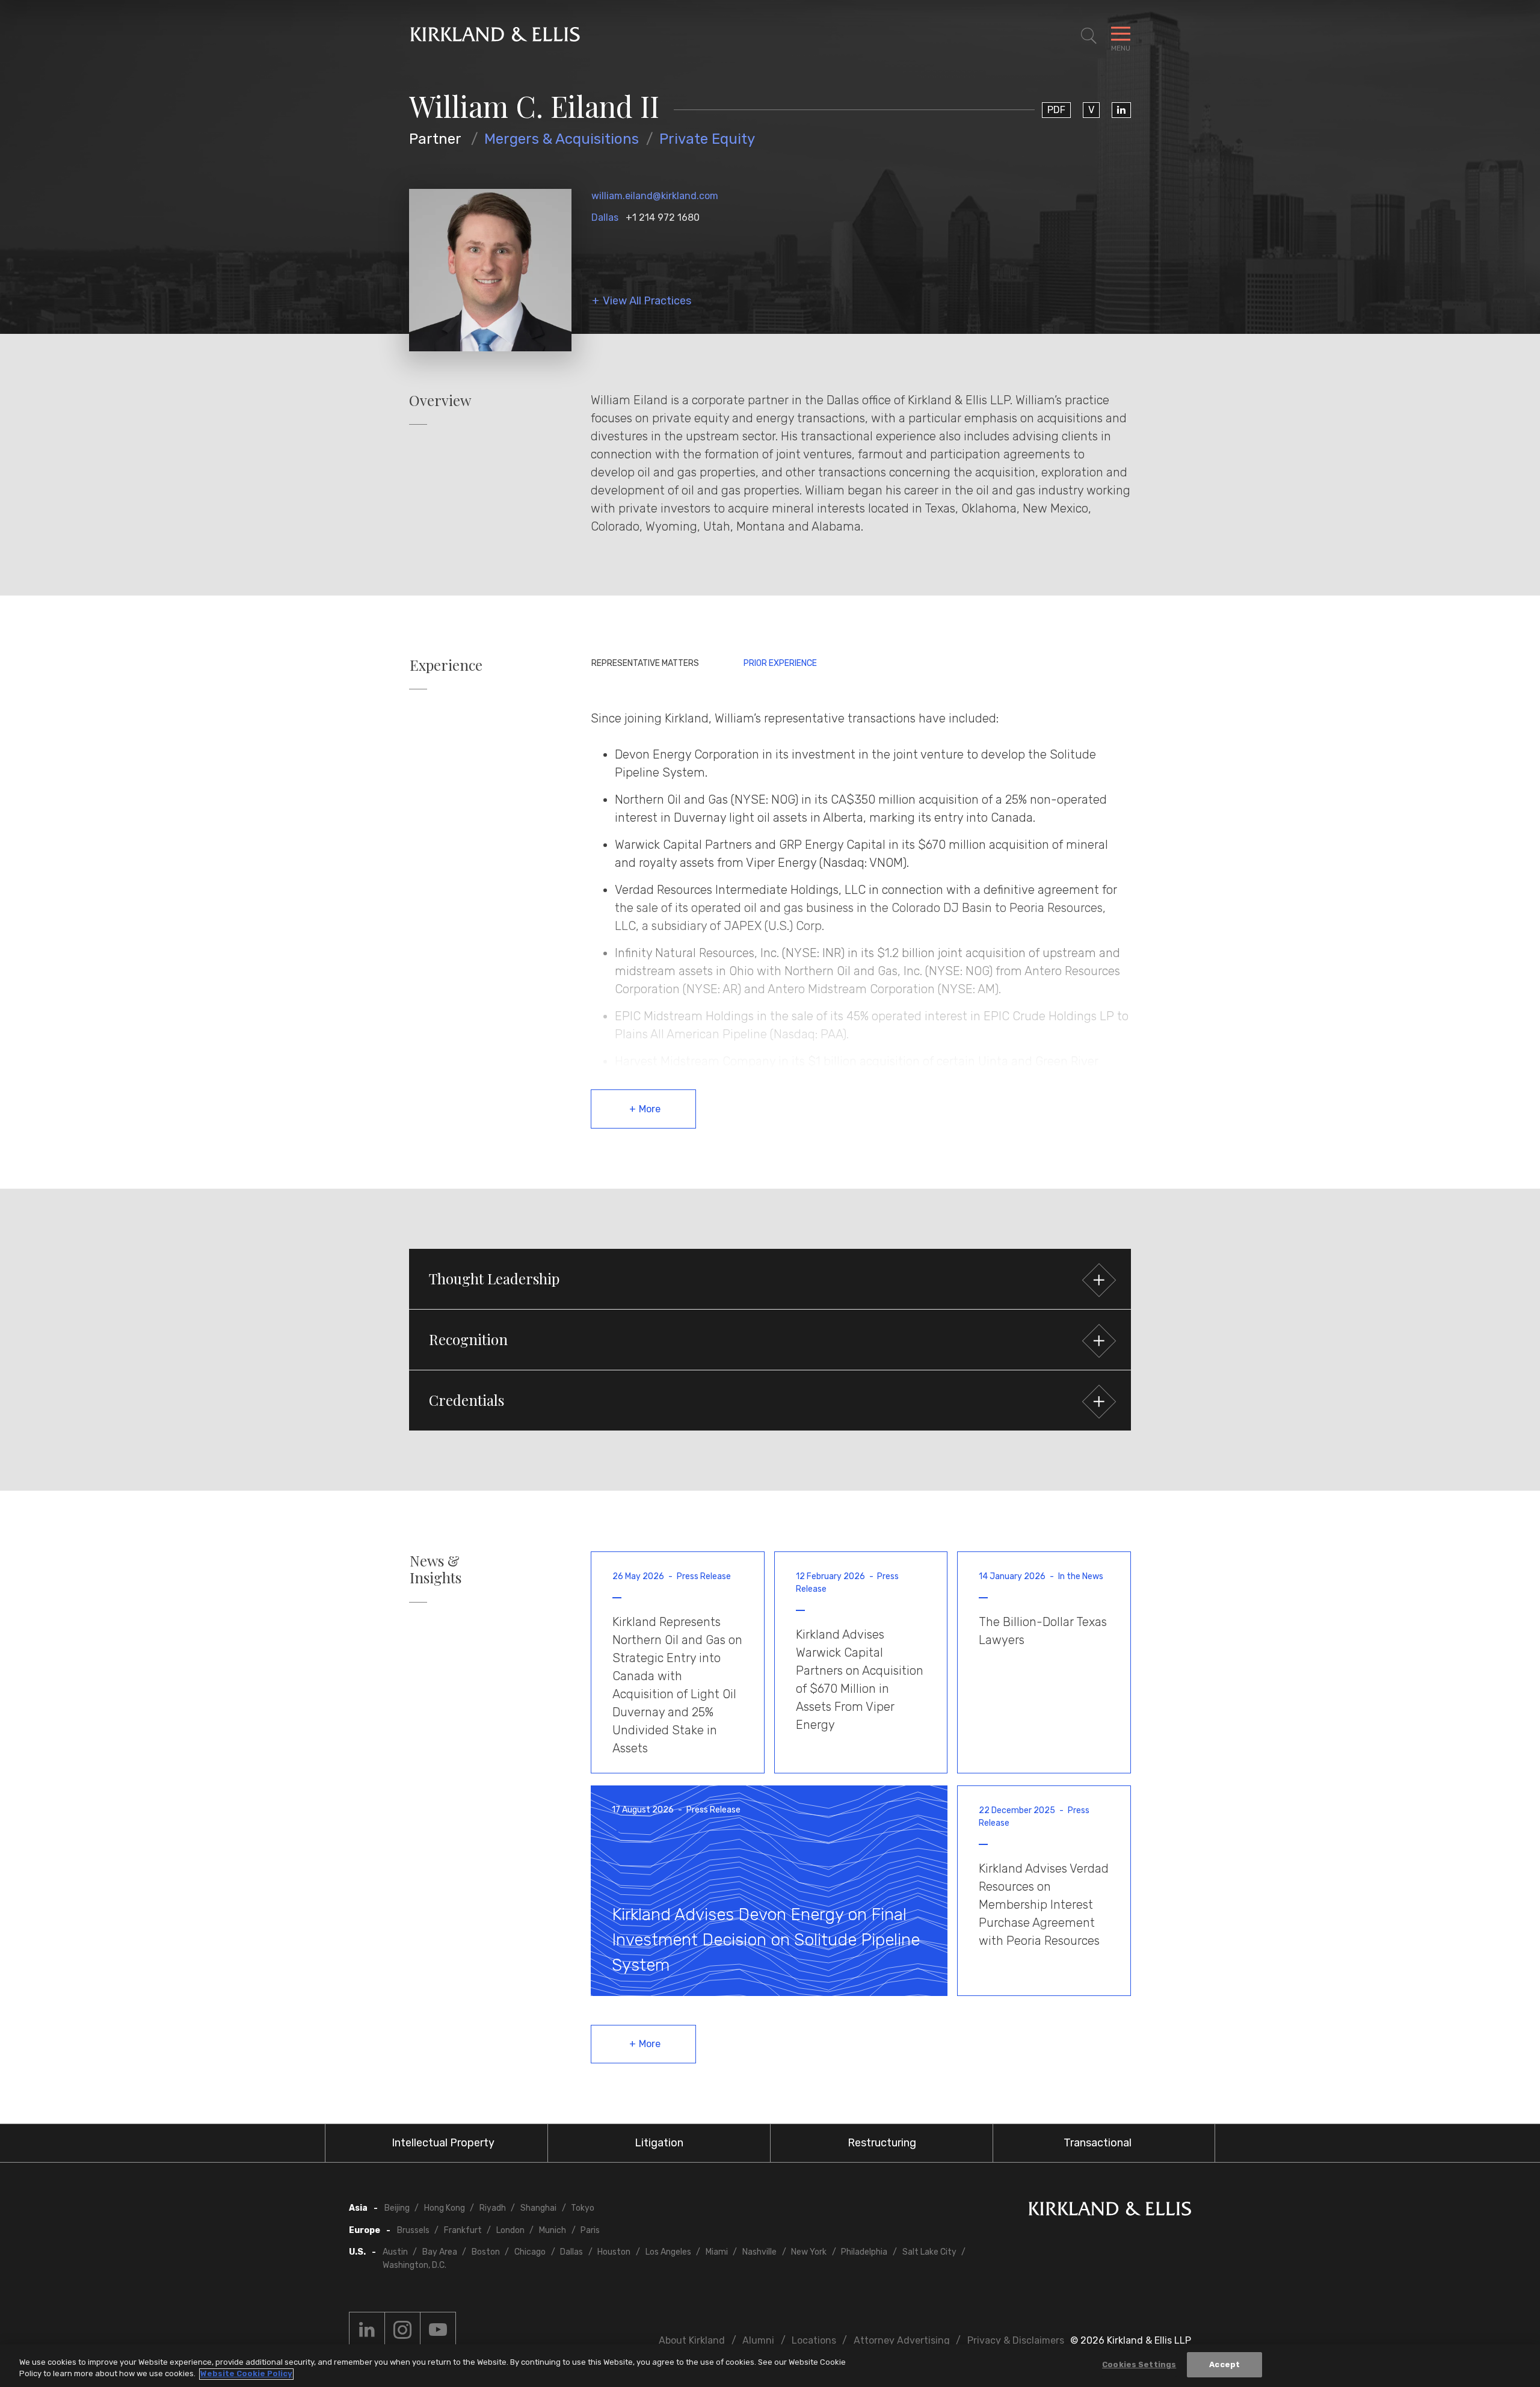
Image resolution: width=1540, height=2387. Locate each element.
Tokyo (583, 2208)
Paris (590, 2230)
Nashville (759, 2252)
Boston (486, 2252)
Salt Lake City (929, 2252)
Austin (395, 2252)
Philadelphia (864, 2252)
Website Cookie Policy (246, 2374)
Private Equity (707, 139)
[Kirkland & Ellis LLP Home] (1110, 2211)
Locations (814, 2340)
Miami (717, 2252)
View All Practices (647, 301)
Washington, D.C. (414, 2265)
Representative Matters (645, 663)
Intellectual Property (443, 2143)
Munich (553, 2230)
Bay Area (440, 2252)
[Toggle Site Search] (1089, 36)
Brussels (413, 2230)
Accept (1224, 2364)
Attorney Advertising (902, 2340)
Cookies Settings (1139, 2364)
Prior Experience (780, 663)
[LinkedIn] (1121, 110)
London (510, 2230)
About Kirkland (692, 2340)
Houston (614, 2252)
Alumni (758, 2340)
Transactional (1098, 2143)
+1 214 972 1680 (663, 217)
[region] (770, 2366)
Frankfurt (463, 2230)
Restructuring (882, 2143)
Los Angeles (668, 2252)
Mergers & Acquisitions (562, 139)
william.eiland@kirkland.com (655, 196)
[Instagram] (402, 2330)
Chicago (530, 2252)
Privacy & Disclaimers (1016, 2340)
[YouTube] (438, 2330)
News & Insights (436, 1569)
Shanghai (538, 2208)
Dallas (605, 217)
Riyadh (493, 2208)
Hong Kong (445, 2208)
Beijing (397, 2208)
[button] (770, 1279)
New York (809, 2252)
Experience (446, 665)
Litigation (659, 2143)
